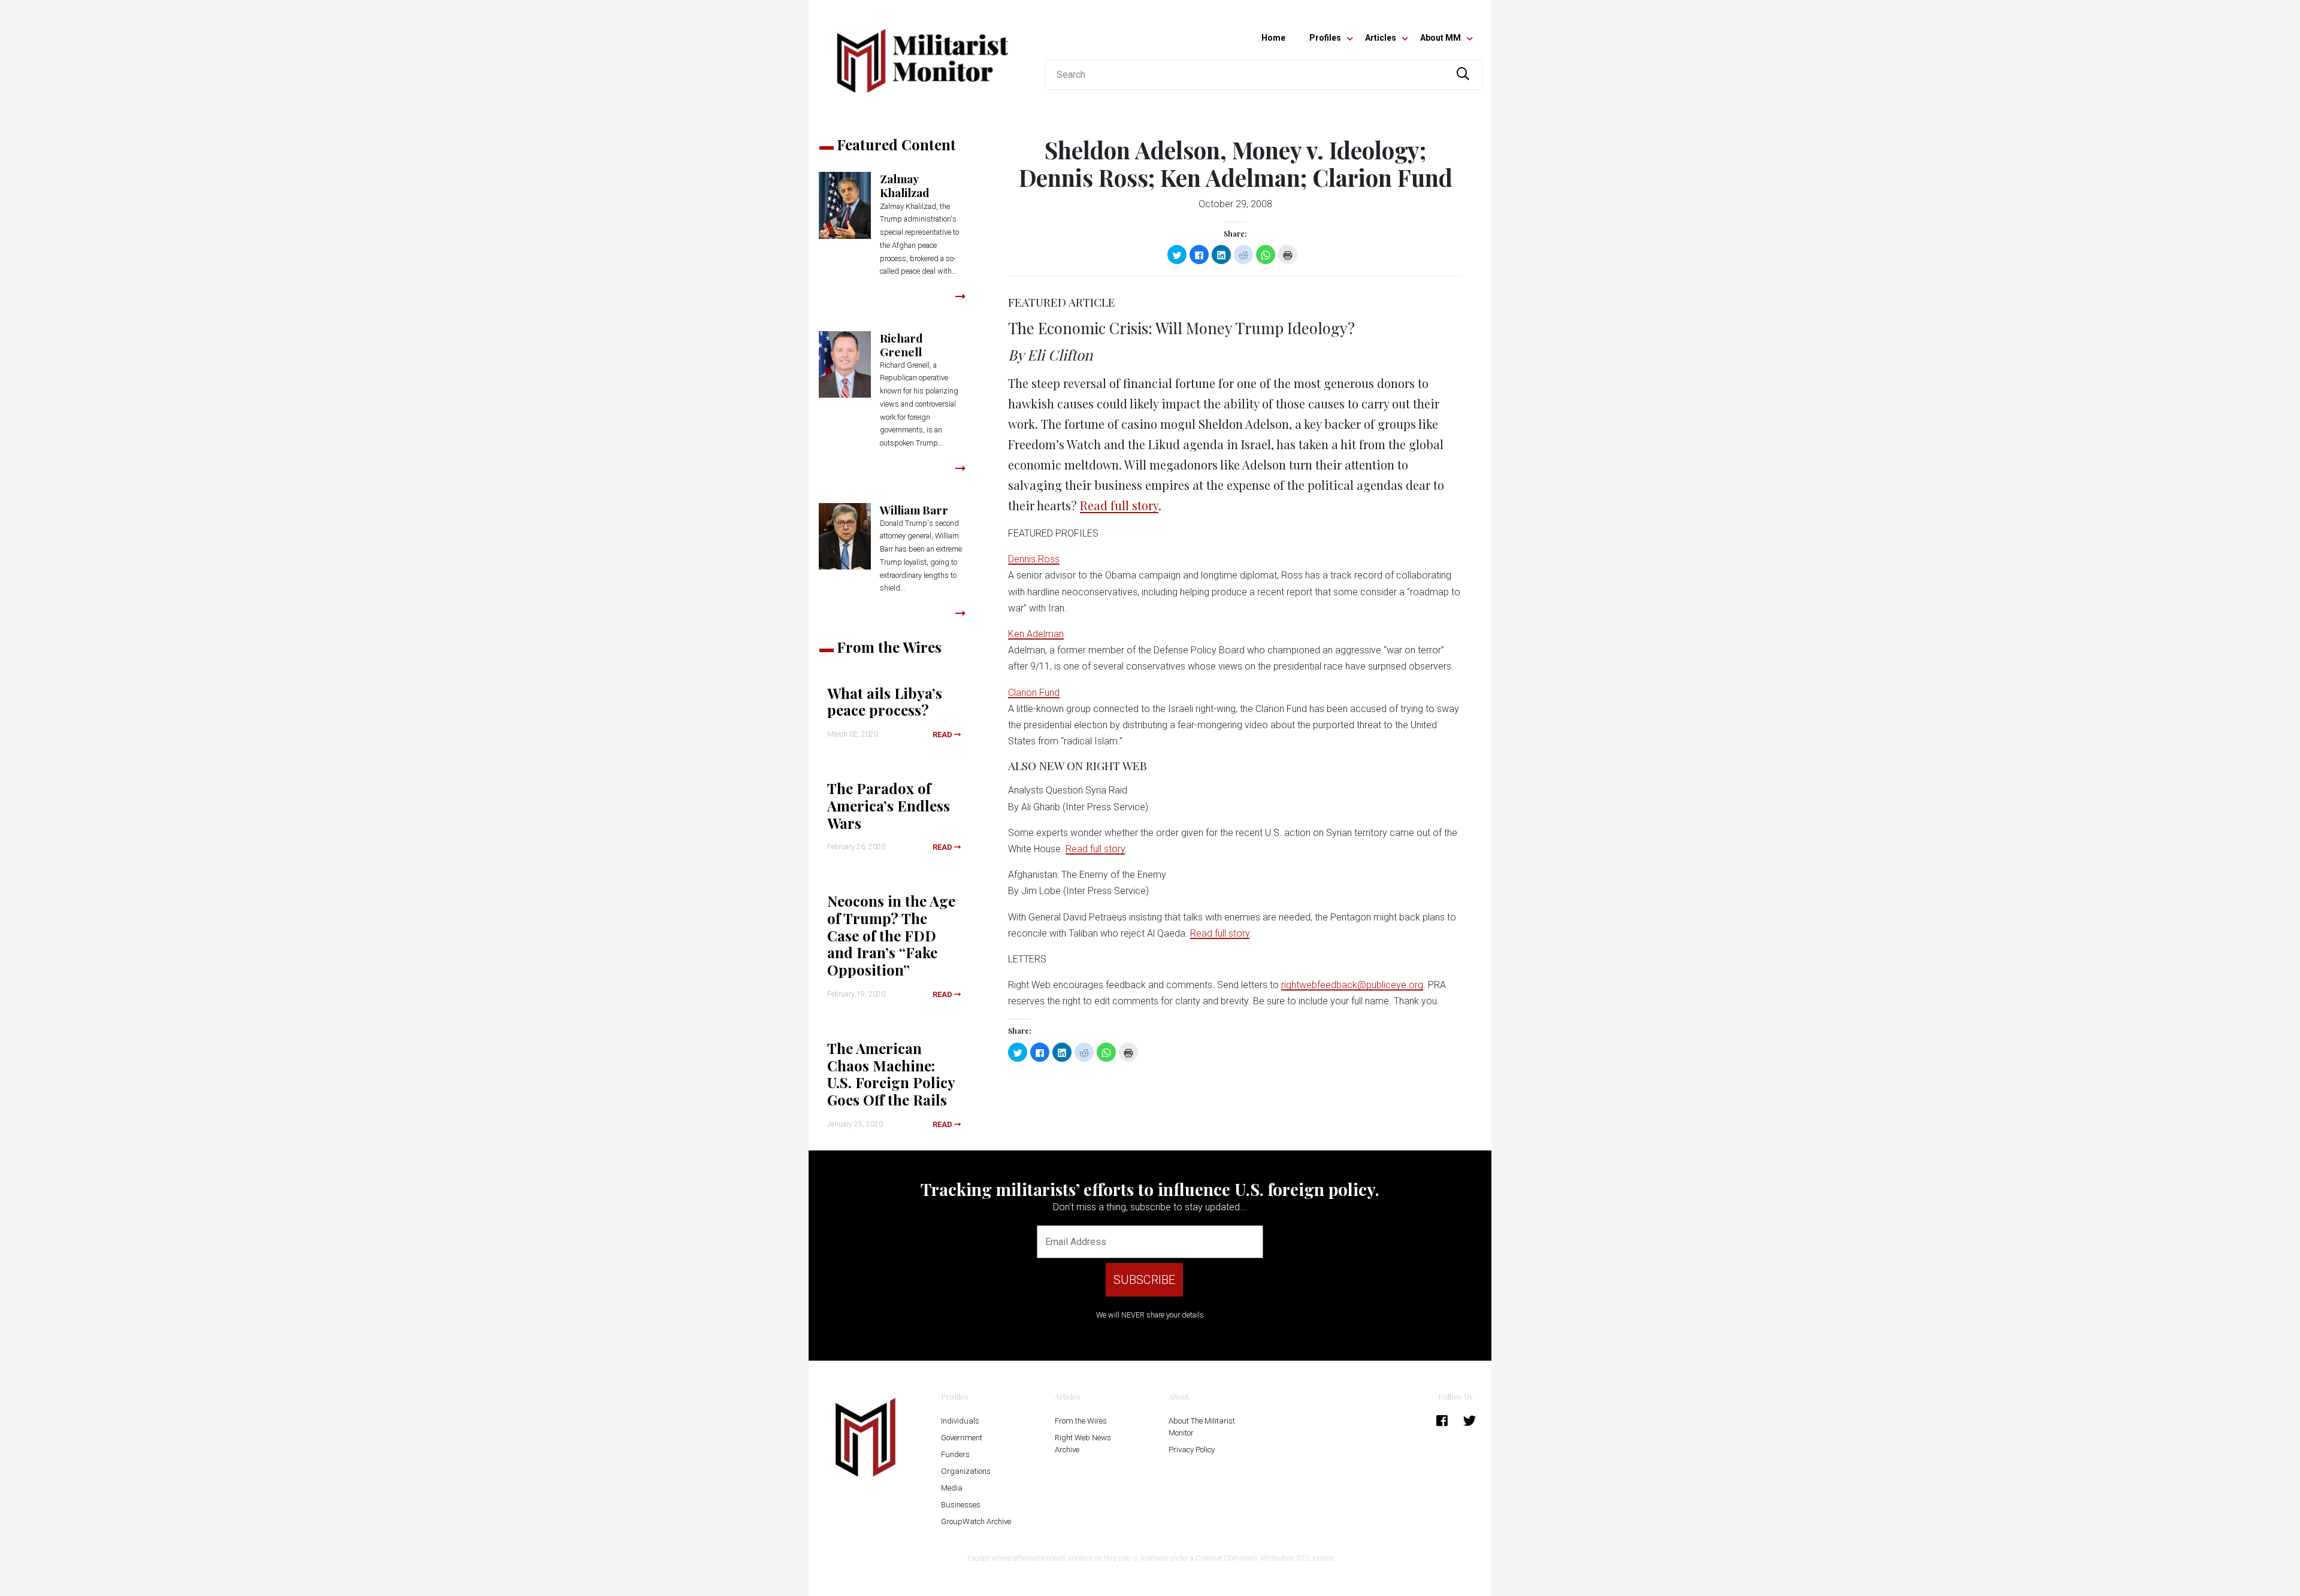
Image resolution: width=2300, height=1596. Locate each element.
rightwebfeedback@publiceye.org (1352, 985)
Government (962, 1438)
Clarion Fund (1034, 693)
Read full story (1119, 505)
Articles (1381, 38)
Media (952, 1488)
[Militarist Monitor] (922, 54)
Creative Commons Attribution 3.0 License (1264, 1558)
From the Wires (1081, 1421)
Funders (955, 1454)
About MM (1440, 38)
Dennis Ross (1034, 559)
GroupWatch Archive (976, 1521)
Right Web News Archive (1083, 1444)
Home (1273, 38)
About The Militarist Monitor (1202, 1427)
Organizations (966, 1471)
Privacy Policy (1192, 1450)
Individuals (960, 1421)
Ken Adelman (1036, 634)
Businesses (961, 1505)
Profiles (1325, 38)
